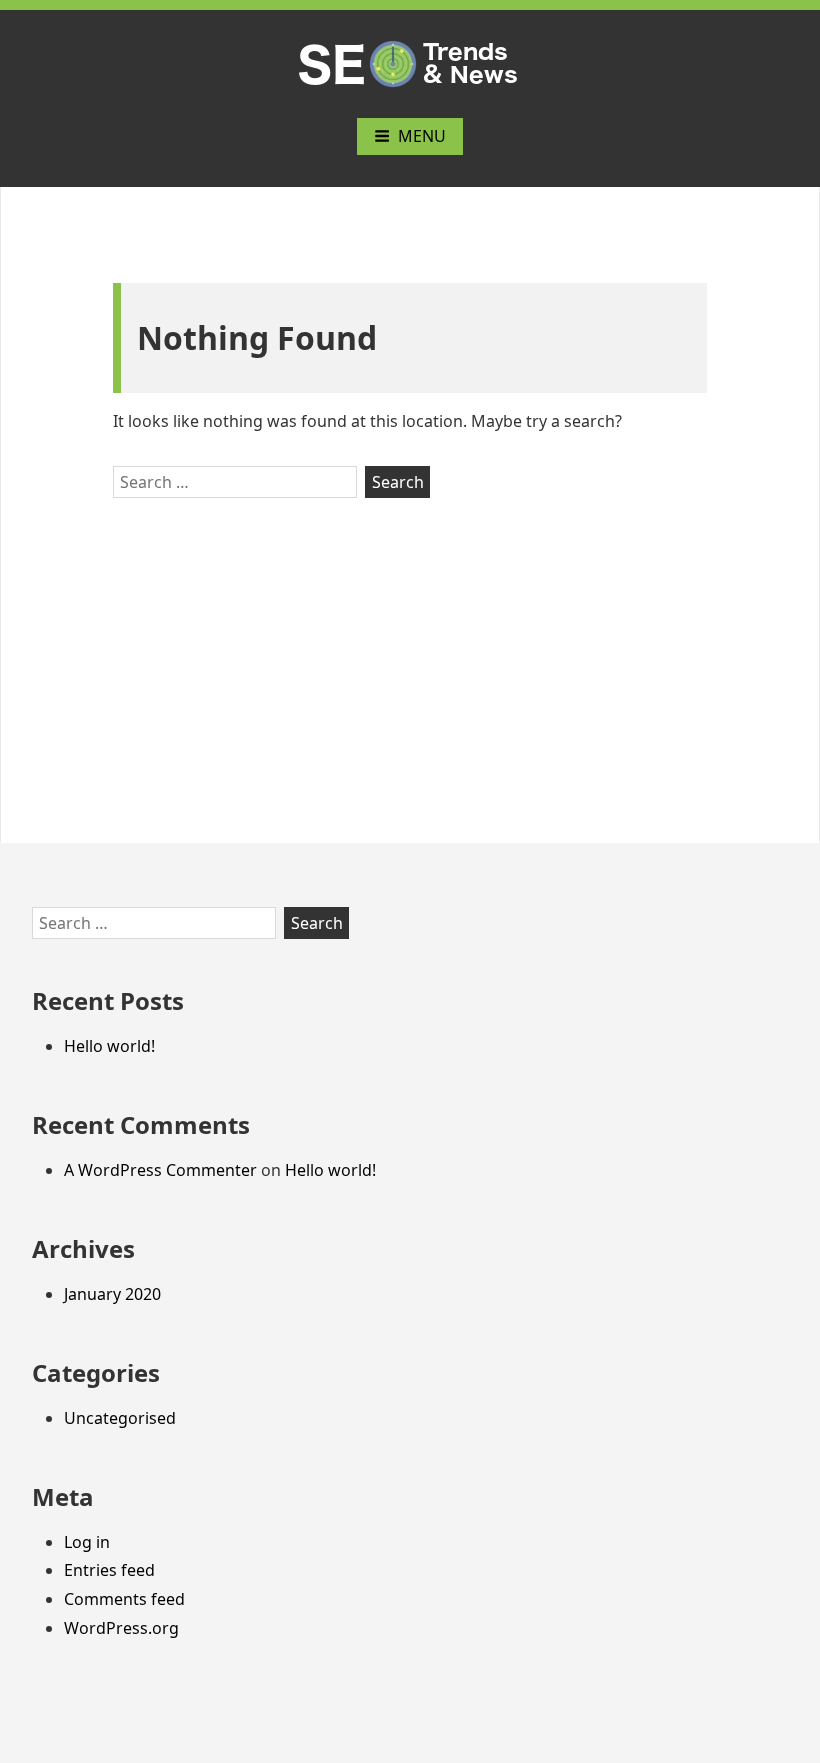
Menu (422, 136)
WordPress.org (121, 1628)
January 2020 (112, 1294)
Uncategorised (120, 1418)
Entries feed (109, 1570)
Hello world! (109, 1046)
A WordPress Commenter (160, 1170)
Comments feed (124, 1599)
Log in (87, 1542)
